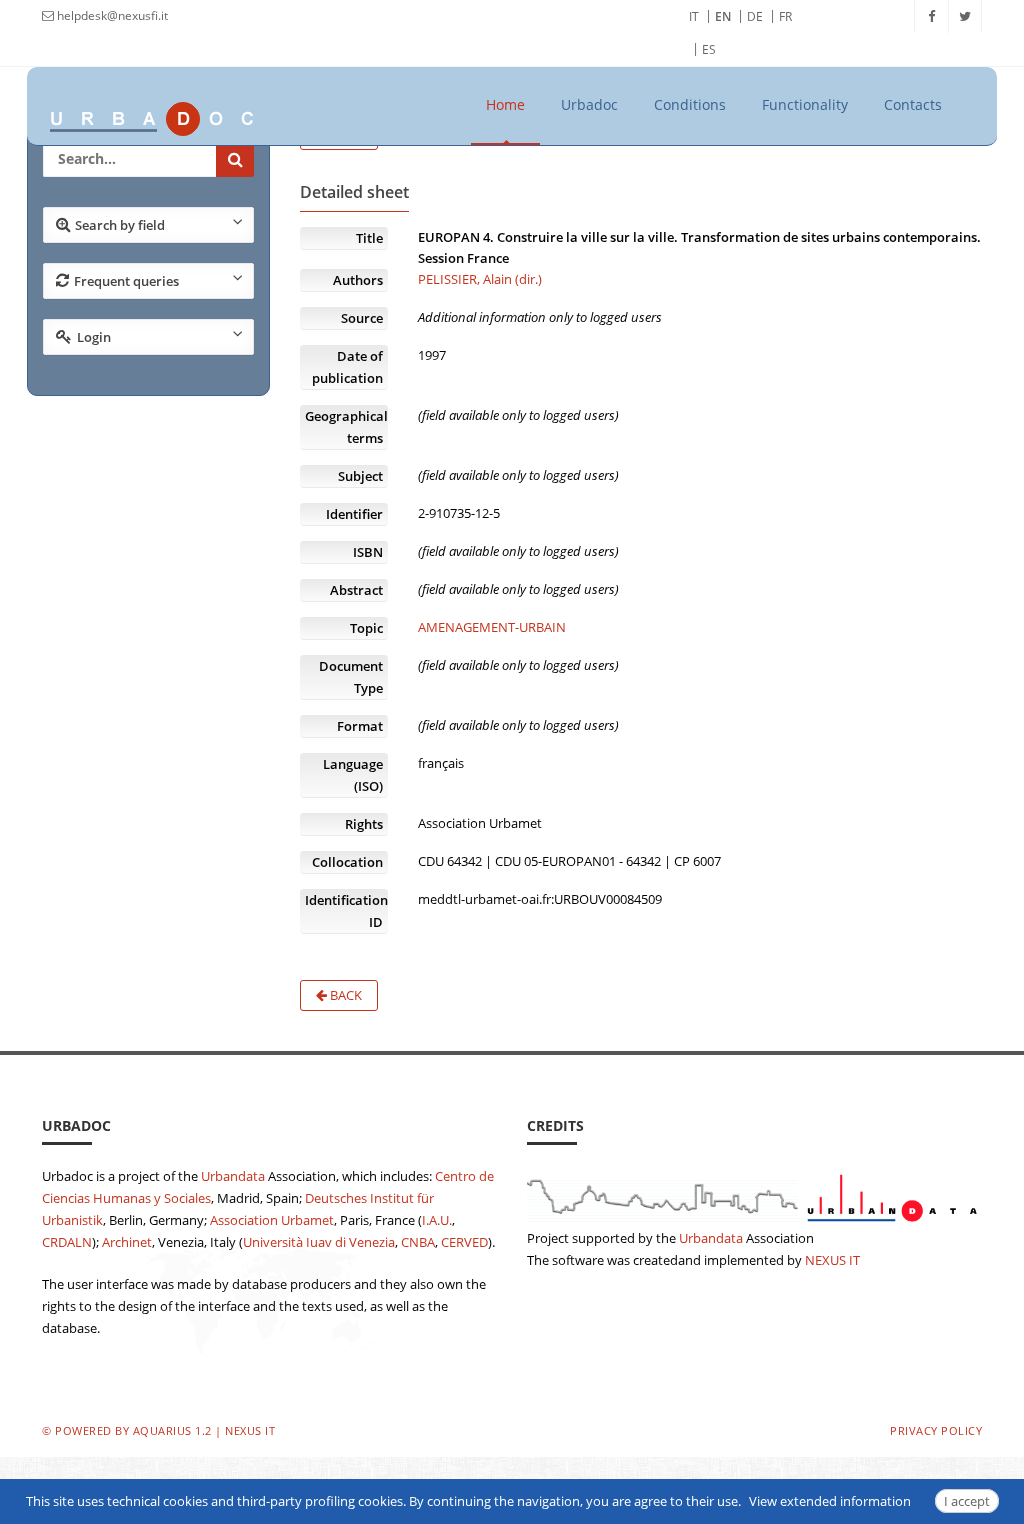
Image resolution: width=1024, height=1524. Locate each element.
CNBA (418, 1242)
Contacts (913, 104)
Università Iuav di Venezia (319, 1242)
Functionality (805, 104)
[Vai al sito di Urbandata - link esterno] (754, 1194)
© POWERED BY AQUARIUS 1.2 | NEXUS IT (158, 1430)
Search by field (120, 225)
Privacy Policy (936, 1430)
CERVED (464, 1242)
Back (344, 995)
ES (709, 49)
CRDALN (67, 1242)
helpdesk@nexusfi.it (111, 15)
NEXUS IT (832, 1260)
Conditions (690, 104)
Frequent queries (126, 281)
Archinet (127, 1242)
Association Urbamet (272, 1220)
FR (785, 16)
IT (694, 16)
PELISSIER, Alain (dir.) (480, 279)
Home (505, 104)
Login (94, 337)
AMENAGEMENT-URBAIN (492, 627)
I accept (967, 1501)
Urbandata (233, 1176)
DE (755, 16)
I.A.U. (437, 1220)
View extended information (830, 1501)
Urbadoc (589, 104)
